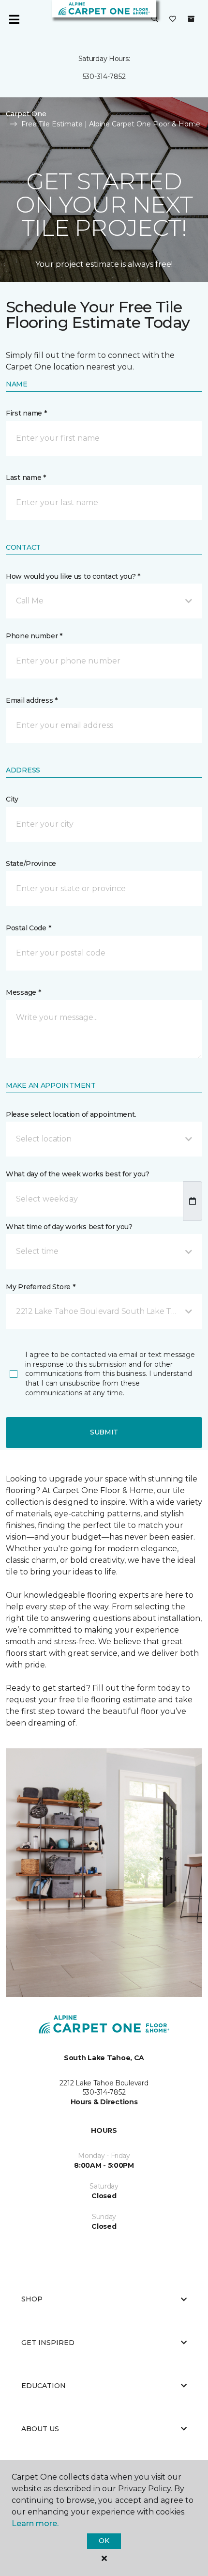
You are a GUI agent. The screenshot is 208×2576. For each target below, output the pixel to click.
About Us (40, 2429)
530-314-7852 (104, 77)
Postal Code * (28, 928)
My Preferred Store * (40, 1287)
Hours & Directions (104, 2102)
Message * (23, 992)
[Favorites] (173, 19)
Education (44, 2386)
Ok (104, 2541)
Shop (32, 2299)
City (12, 799)
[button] (155, 19)
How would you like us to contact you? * (73, 576)
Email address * (32, 700)
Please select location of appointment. (71, 1114)
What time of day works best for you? (69, 1227)
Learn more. (35, 2523)
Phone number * (34, 636)
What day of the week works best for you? (78, 1174)
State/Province (31, 864)
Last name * (26, 478)
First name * (26, 413)
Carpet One (26, 114)
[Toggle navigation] (14, 19)
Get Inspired (48, 2343)
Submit (104, 1432)
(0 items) (191, 19)
